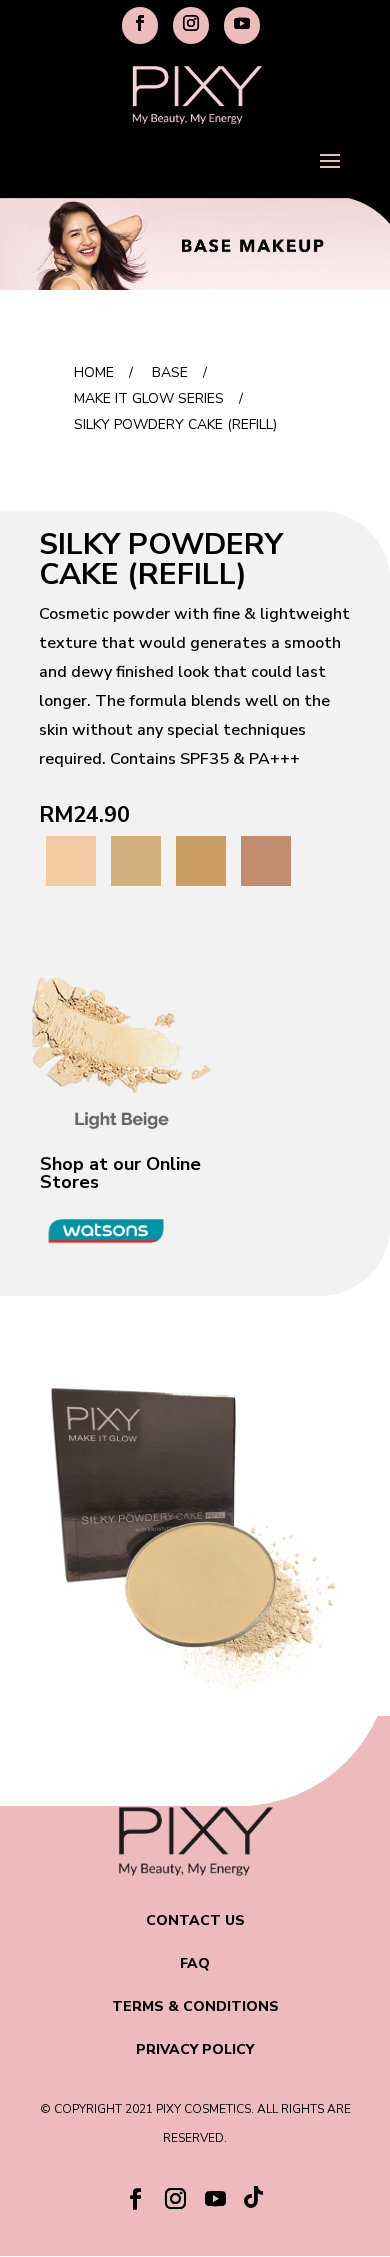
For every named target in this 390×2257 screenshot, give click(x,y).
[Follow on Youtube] (215, 2199)
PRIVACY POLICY (195, 2049)
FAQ (195, 1963)
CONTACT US (195, 1920)
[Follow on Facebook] (135, 2199)
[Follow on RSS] (255, 2202)
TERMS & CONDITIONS (195, 2006)
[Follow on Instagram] (175, 2199)
